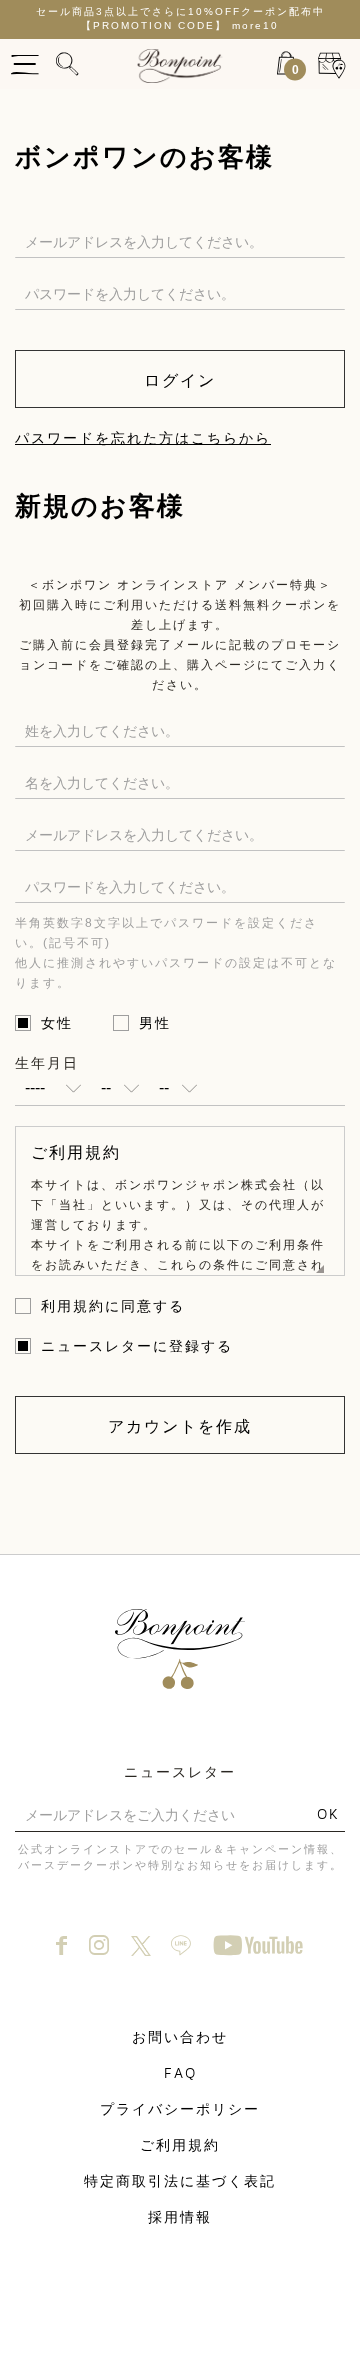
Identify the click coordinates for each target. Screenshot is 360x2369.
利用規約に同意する (113, 1306)
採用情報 (180, 2216)
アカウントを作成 (180, 1426)
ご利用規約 (180, 2144)
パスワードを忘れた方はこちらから (143, 438)
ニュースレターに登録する (137, 1346)
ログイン (180, 380)
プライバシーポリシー (180, 2108)
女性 (57, 1023)
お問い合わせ (180, 2036)
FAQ (180, 2072)
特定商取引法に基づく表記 (180, 2180)
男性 (155, 1023)
